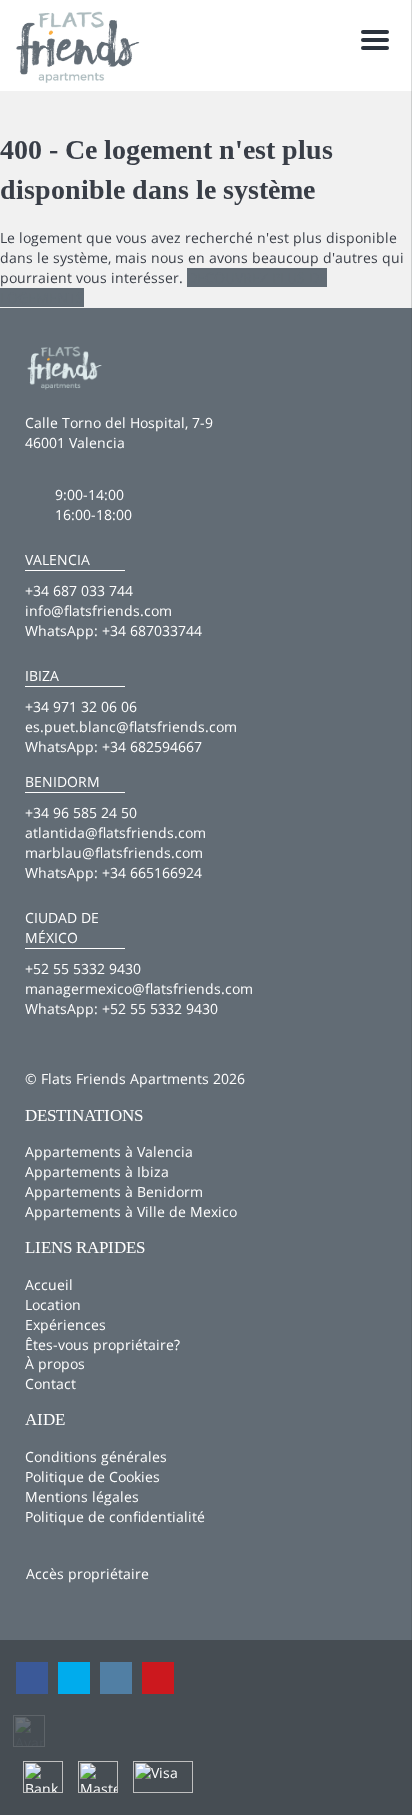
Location (53, 1304)
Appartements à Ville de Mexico (131, 1211)
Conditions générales (96, 1456)
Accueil (49, 1284)
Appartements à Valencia (109, 1151)
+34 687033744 (152, 630)
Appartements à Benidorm (114, 1191)
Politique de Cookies (92, 1476)
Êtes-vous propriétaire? (102, 1344)
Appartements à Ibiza (97, 1171)
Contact (50, 1383)
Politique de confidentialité (115, 1516)
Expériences (65, 1324)
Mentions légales (82, 1496)
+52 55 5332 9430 (160, 1008)
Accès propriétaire (87, 1573)
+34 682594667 (152, 746)
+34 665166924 (152, 872)
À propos (55, 1363)
